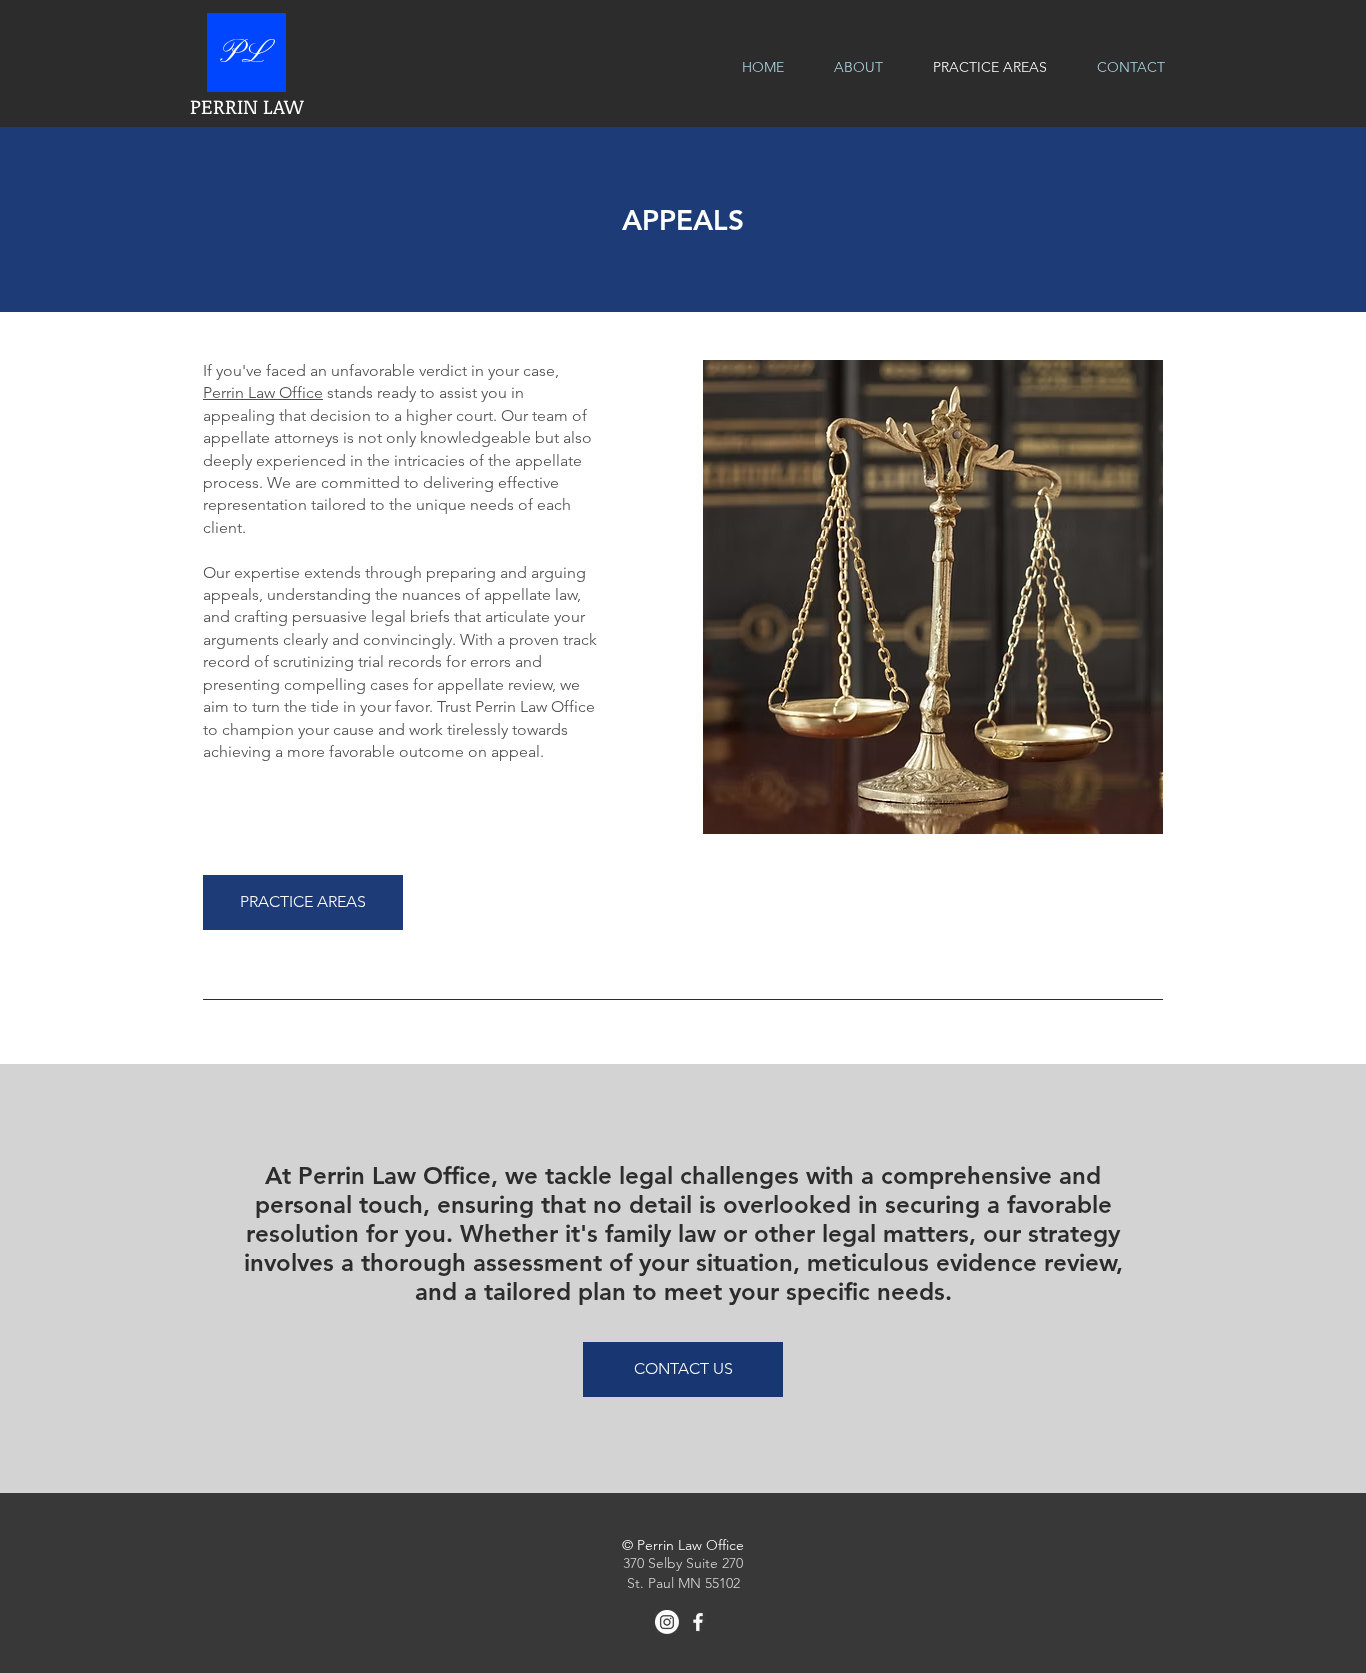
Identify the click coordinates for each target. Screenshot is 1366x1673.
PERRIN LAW (247, 106)
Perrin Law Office (263, 392)
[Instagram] (667, 1622)
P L (241, 54)
